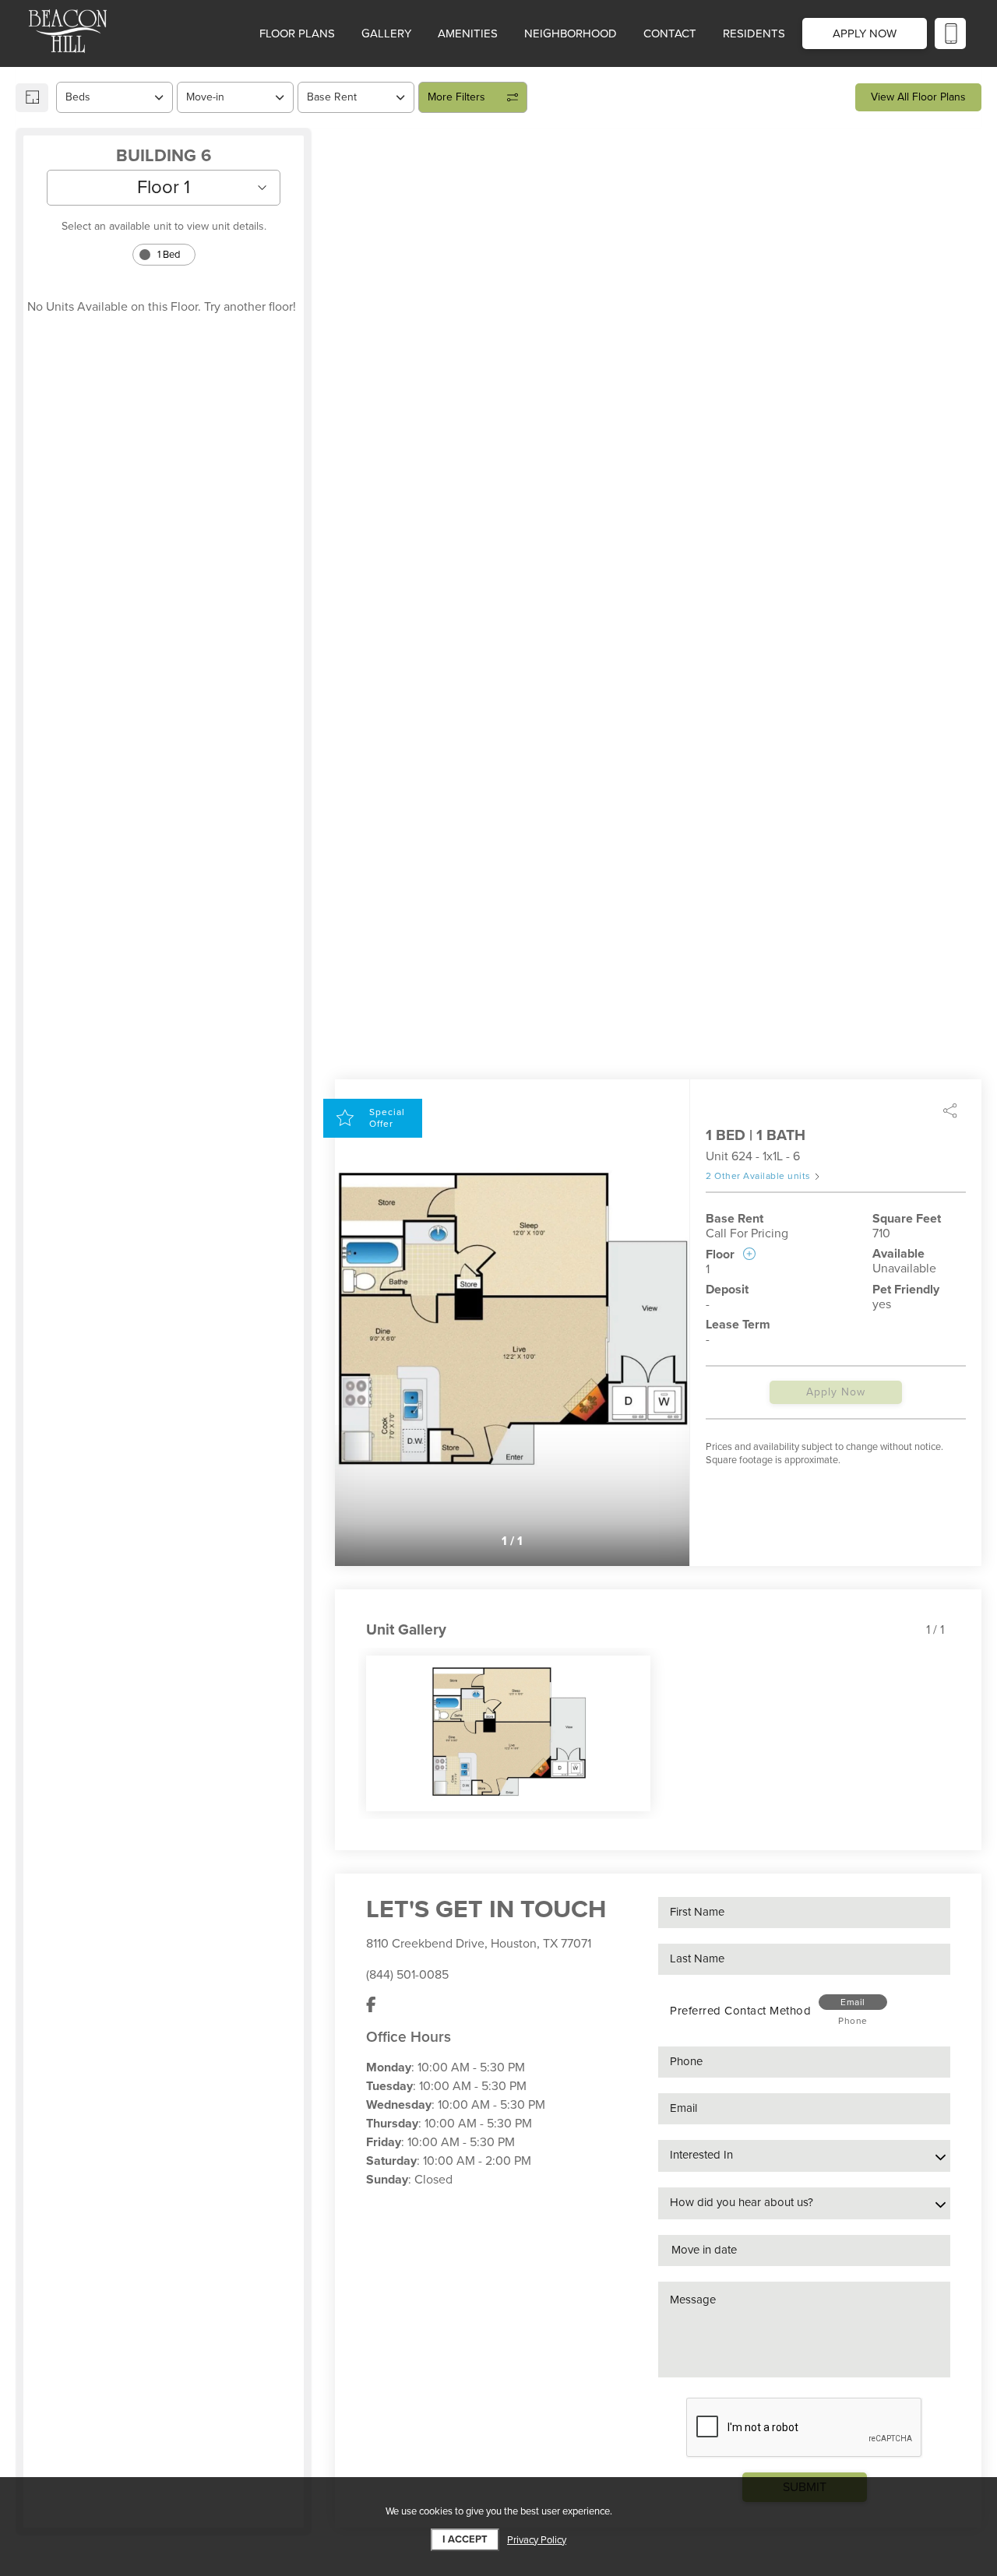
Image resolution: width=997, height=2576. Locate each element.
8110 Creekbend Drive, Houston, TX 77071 (479, 1944)
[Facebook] (371, 2006)
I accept (465, 2539)
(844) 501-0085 (407, 1975)
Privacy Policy (537, 2540)
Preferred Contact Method (740, 2011)
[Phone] (950, 33)
